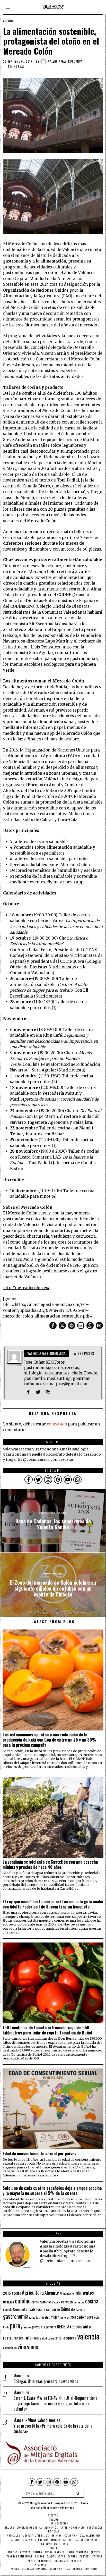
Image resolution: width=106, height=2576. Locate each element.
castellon (46, 2302)
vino (22, 2347)
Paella (6, 2327)
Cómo (65, 2309)
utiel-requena (66, 2338)
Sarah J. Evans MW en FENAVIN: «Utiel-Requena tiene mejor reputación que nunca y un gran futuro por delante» (55, 2403)
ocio (97, 2317)
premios (26, 2327)
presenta (39, 2327)
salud (43, 2338)
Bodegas (9, 2302)
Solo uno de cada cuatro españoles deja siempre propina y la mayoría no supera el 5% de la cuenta (52, 2191)
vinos (33, 2346)
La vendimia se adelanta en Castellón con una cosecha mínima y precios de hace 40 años (50, 1864)
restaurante (80, 2326)
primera (51, 2327)
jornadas (34, 2317)
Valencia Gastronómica (65, 61)
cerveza (67, 2301)
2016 (7, 2293)
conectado (57, 1424)
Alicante (52, 2293)
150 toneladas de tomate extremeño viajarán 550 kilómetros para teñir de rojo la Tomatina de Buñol (47, 2030)
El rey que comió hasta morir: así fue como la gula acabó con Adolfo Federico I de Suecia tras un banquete (53, 1904)
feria (82, 2310)
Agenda (8, 21)
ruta (28, 2338)
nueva (89, 2317)
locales (45, 2317)
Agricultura (33, 2292)
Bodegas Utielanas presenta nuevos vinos (46, 2381)
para (15, 2325)
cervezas (79, 2302)
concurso (53, 2309)
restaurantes (13, 2338)
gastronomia (16, 2316)
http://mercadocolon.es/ (26, 1288)
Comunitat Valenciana (29, 2309)
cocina (92, 2301)
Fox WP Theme (79, 2503)
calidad (23, 2301)
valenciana (10, 2348)
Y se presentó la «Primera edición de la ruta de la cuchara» (53, 2429)
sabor (36, 2338)
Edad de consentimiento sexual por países (39, 2153)
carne (35, 2302)
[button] (78, 2493)
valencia (88, 2336)
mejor (55, 2317)
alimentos (85, 2292)
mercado (77, 2317)
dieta (75, 2309)
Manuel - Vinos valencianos (34, 2420)
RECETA (63, 2326)
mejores (65, 2317)
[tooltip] (53, 1325)
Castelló (56, 2302)
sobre (51, 2338)
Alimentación (68, 2293)
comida (8, 2309)
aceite (16, 2293)
